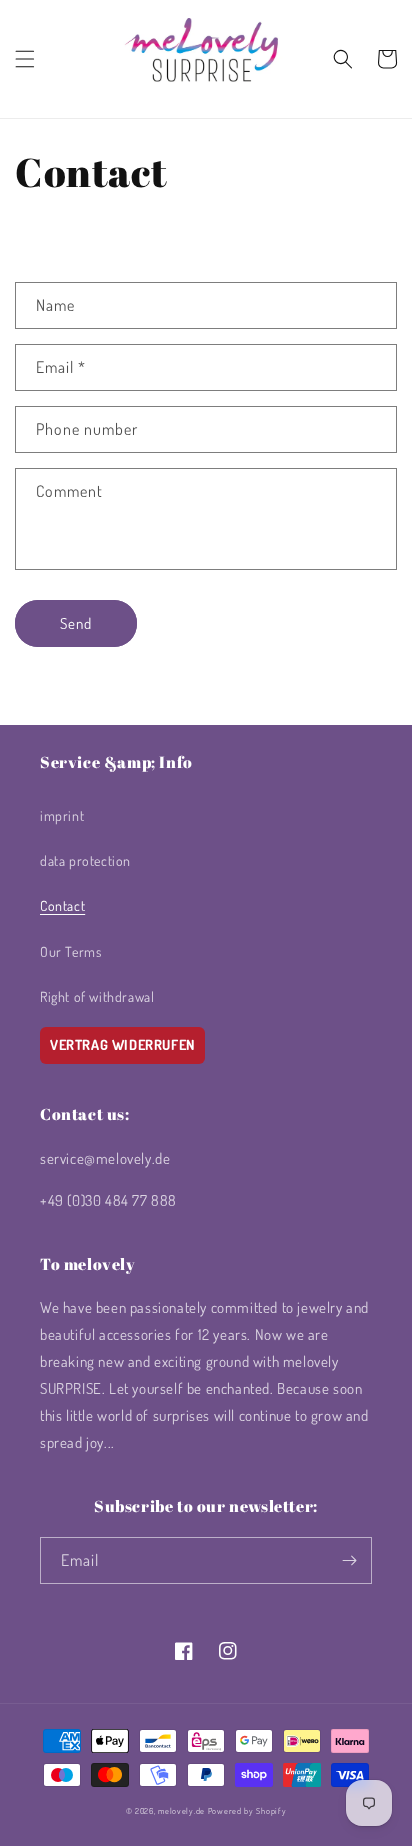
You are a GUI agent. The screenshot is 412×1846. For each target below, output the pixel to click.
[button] (25, 59)
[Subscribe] (349, 1560)
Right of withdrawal (97, 996)
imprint (62, 815)
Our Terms (70, 951)
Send (76, 623)
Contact (62, 905)
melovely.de (181, 1810)
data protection (85, 860)
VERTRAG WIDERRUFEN (122, 1044)
